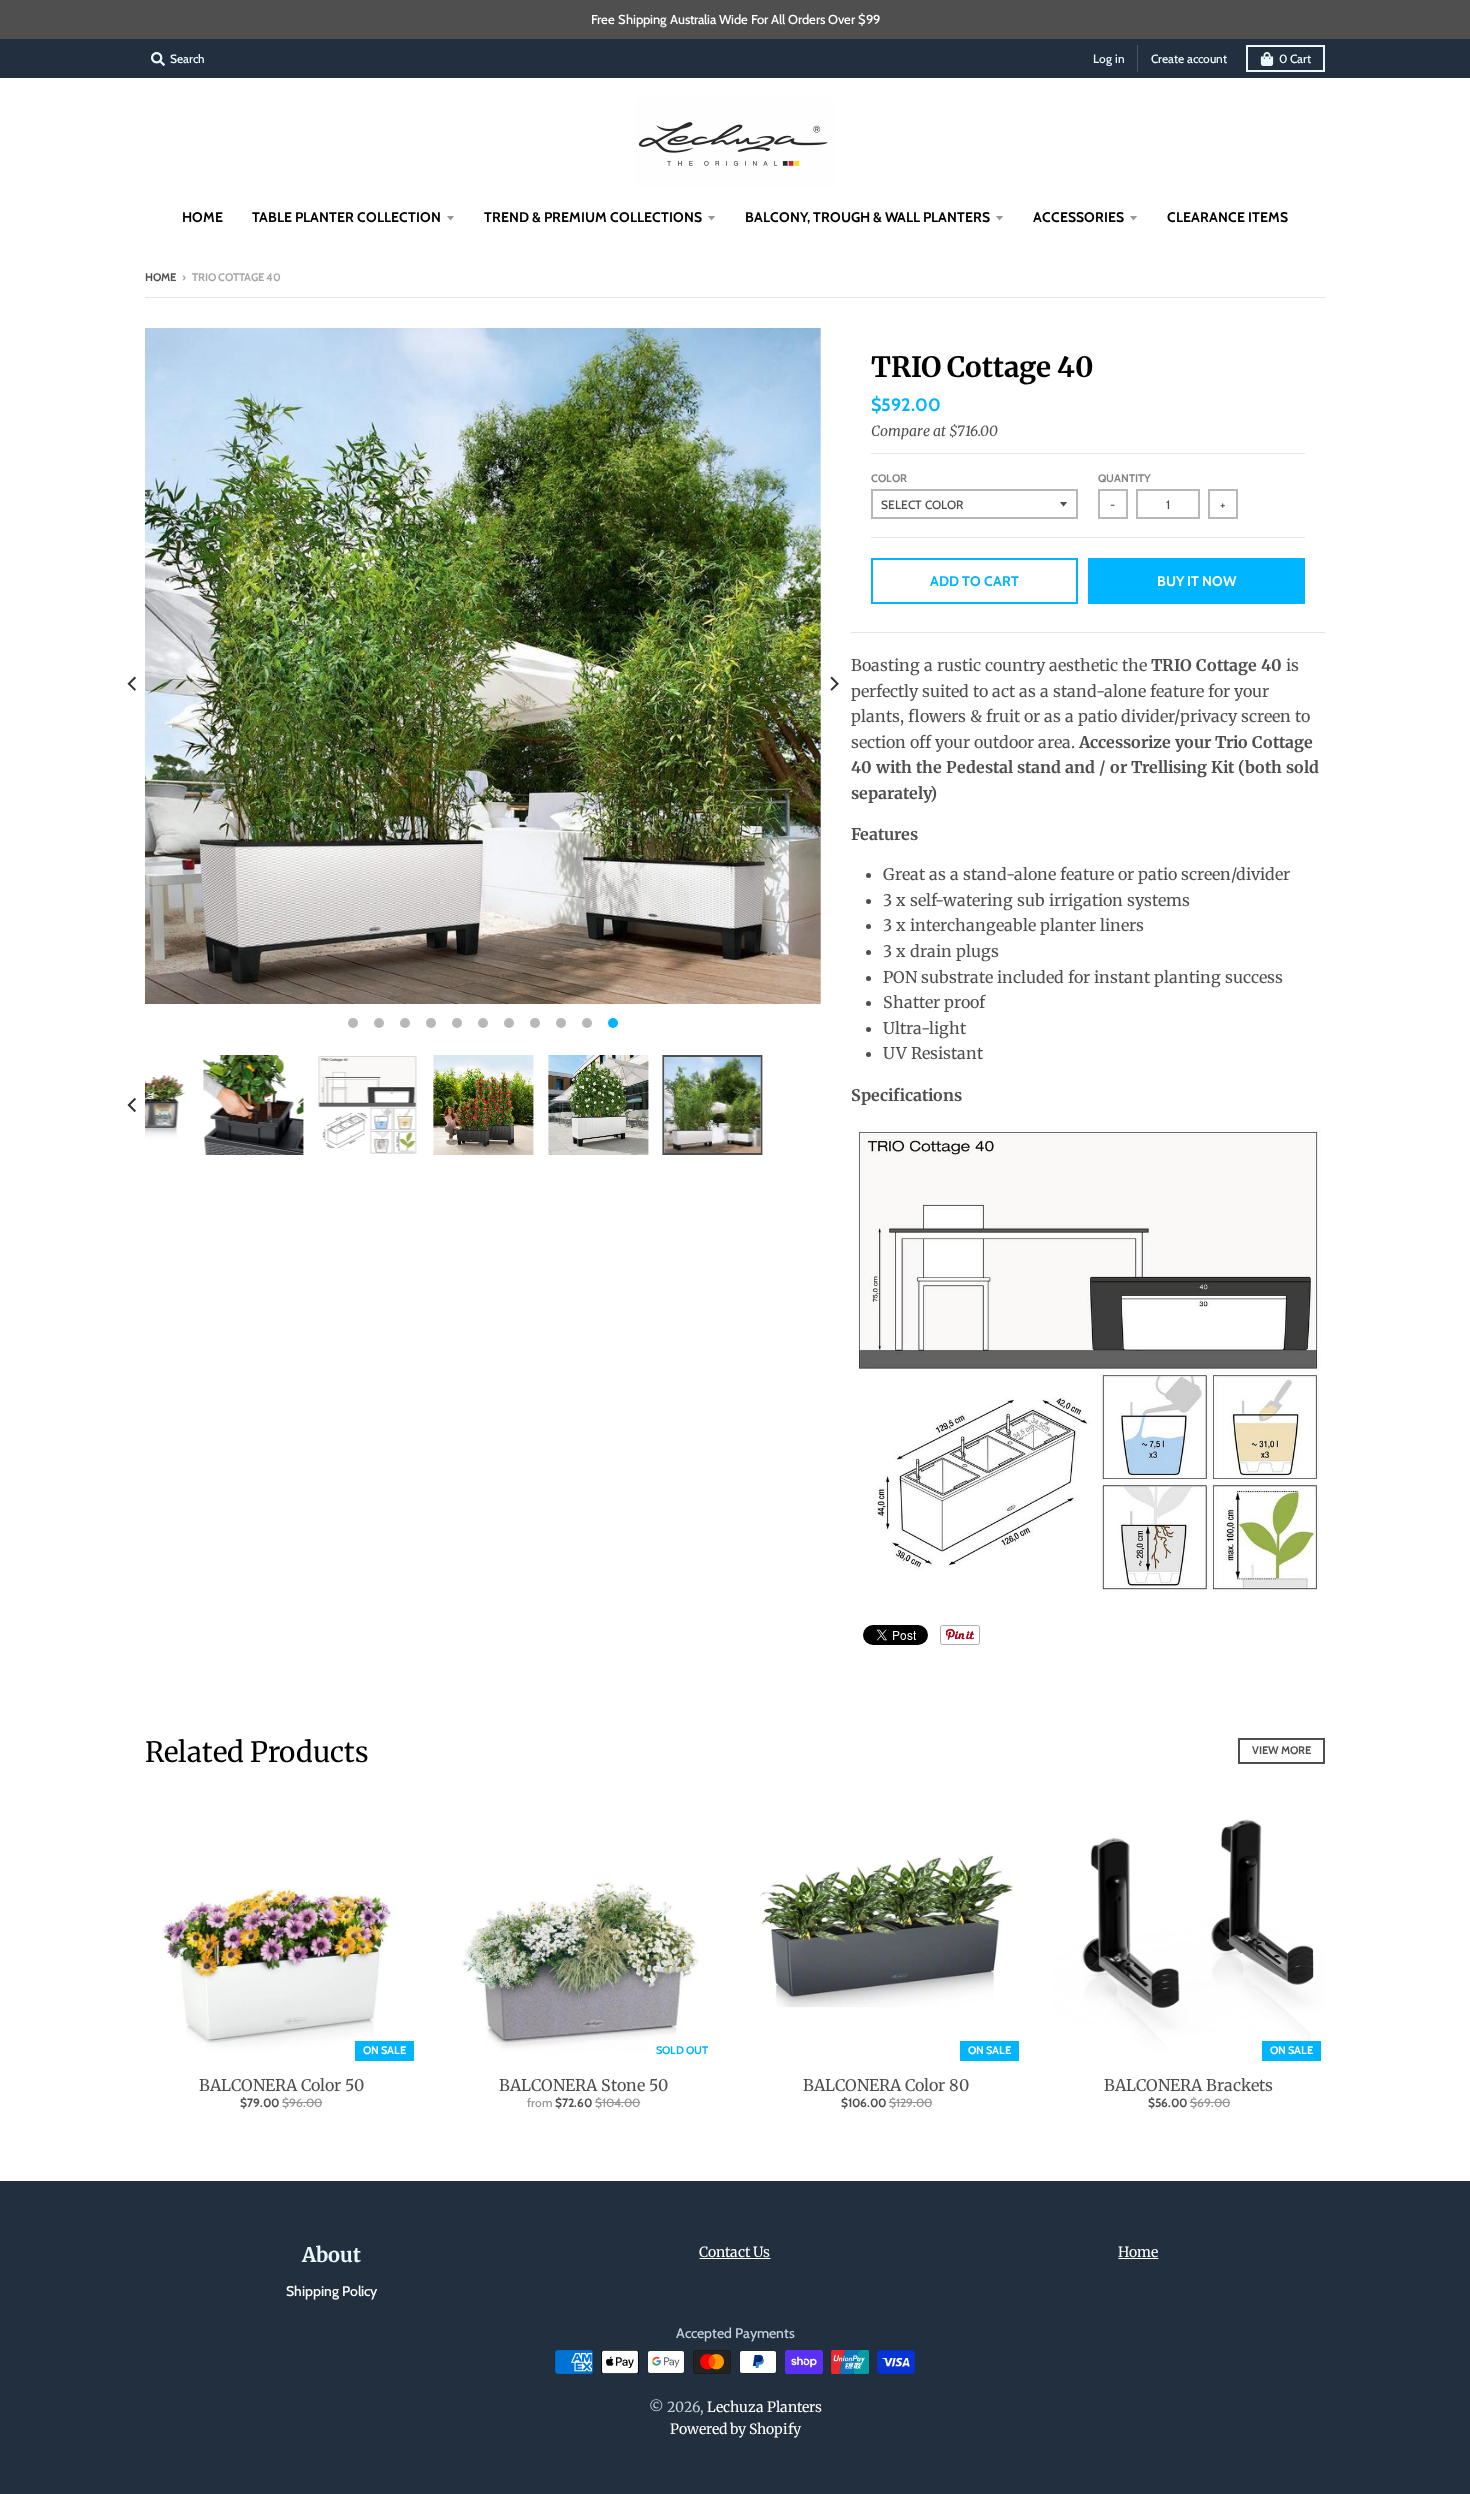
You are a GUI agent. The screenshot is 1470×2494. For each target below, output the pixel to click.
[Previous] (133, 684)
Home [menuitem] (202, 217)
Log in (1109, 58)
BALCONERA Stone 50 (583, 2085)
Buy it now (1196, 581)
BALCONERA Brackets (1188, 2085)
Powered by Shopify (735, 2429)
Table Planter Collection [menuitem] (346, 217)
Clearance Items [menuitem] (1227, 217)
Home (160, 277)
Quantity (1124, 478)
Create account (1189, 58)
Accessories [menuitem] (1078, 217)
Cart (1295, 58)
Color (889, 478)
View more (1281, 1750)
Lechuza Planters (764, 2407)
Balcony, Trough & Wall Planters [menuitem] (867, 217)
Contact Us (734, 2252)
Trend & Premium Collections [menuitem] (593, 217)
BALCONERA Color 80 (886, 2085)
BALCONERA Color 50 (281, 2085)
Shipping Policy (331, 2291)
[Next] (833, 684)
